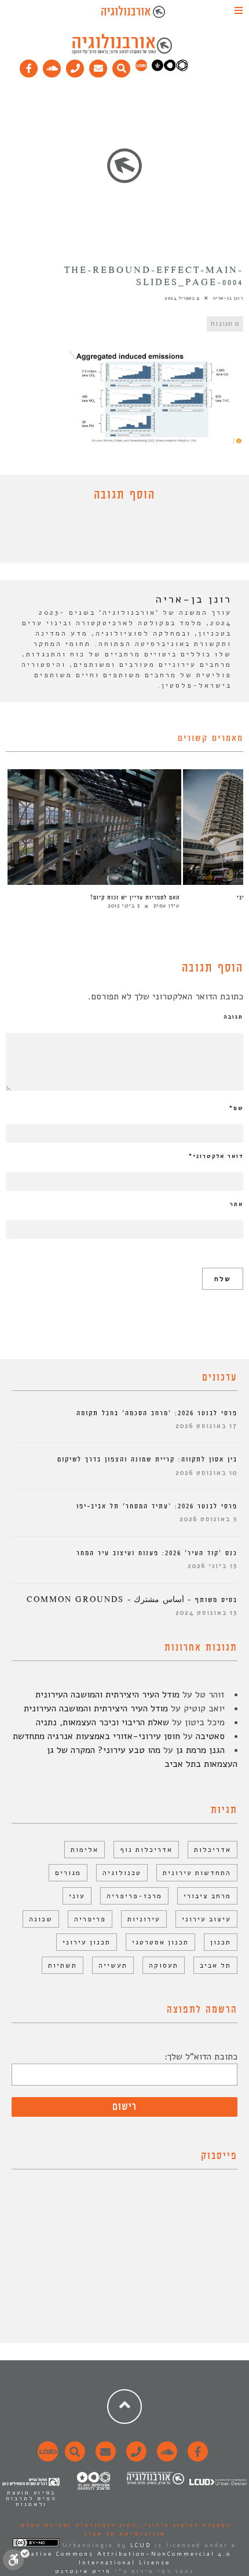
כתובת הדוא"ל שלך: (201, 2057)
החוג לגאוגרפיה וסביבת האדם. (77, 2525)
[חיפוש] (122, 66)
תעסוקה (164, 1965)
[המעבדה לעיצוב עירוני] (141, 69)
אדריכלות (213, 1850)
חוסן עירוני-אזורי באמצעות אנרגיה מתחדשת (96, 1736)
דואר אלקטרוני (216, 1156)
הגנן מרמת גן (200, 1750)
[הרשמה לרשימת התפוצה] (98, 66)
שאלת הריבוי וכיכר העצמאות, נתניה (102, 1722)
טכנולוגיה (122, 1873)
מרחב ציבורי (207, 1896)
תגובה (233, 1017)
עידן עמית (166, 906)
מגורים (68, 1873)
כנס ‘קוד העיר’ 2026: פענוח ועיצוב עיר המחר (157, 1553)
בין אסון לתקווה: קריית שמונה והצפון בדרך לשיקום (147, 1459)
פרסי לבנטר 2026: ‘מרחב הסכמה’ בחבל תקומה (157, 1413)
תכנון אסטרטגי (160, 1942)
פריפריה (90, 1919)
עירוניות (144, 1919)
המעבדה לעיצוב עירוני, (184, 2525)
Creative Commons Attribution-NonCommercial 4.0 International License (124, 2558)
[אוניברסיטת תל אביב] (170, 69)
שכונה (41, 1919)
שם (236, 1108)
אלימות (85, 1850)
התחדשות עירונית (197, 1873)
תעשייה (113, 1965)
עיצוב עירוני (206, 1919)
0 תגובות (225, 324)
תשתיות (63, 1965)
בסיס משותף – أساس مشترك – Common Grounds (132, 1600)
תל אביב (215, 1965)
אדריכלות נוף (146, 1850)
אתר (237, 1204)
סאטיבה (210, 1736)
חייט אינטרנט (83, 2571)
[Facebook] (29, 66)
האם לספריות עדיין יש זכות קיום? (135, 898)
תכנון (221, 1942)
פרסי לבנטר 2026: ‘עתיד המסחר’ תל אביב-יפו (157, 1506)
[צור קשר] (135, 2458)
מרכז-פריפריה (134, 1896)
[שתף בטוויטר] (116, 535)
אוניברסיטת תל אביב (125, 2534)
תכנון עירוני (87, 1942)
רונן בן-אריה (228, 298)
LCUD (141, 2545)
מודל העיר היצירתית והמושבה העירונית (107, 1695)
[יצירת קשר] (75, 66)
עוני (77, 1896)
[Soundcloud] (52, 66)
